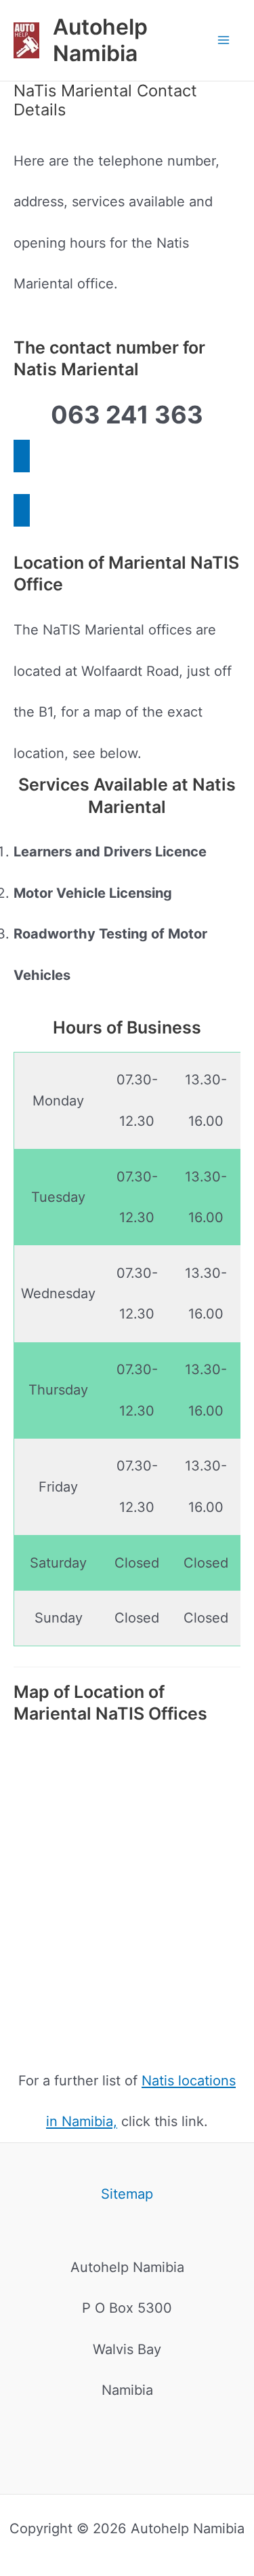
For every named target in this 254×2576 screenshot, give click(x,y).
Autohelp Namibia (100, 40)
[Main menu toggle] (224, 40)
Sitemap (127, 2194)
